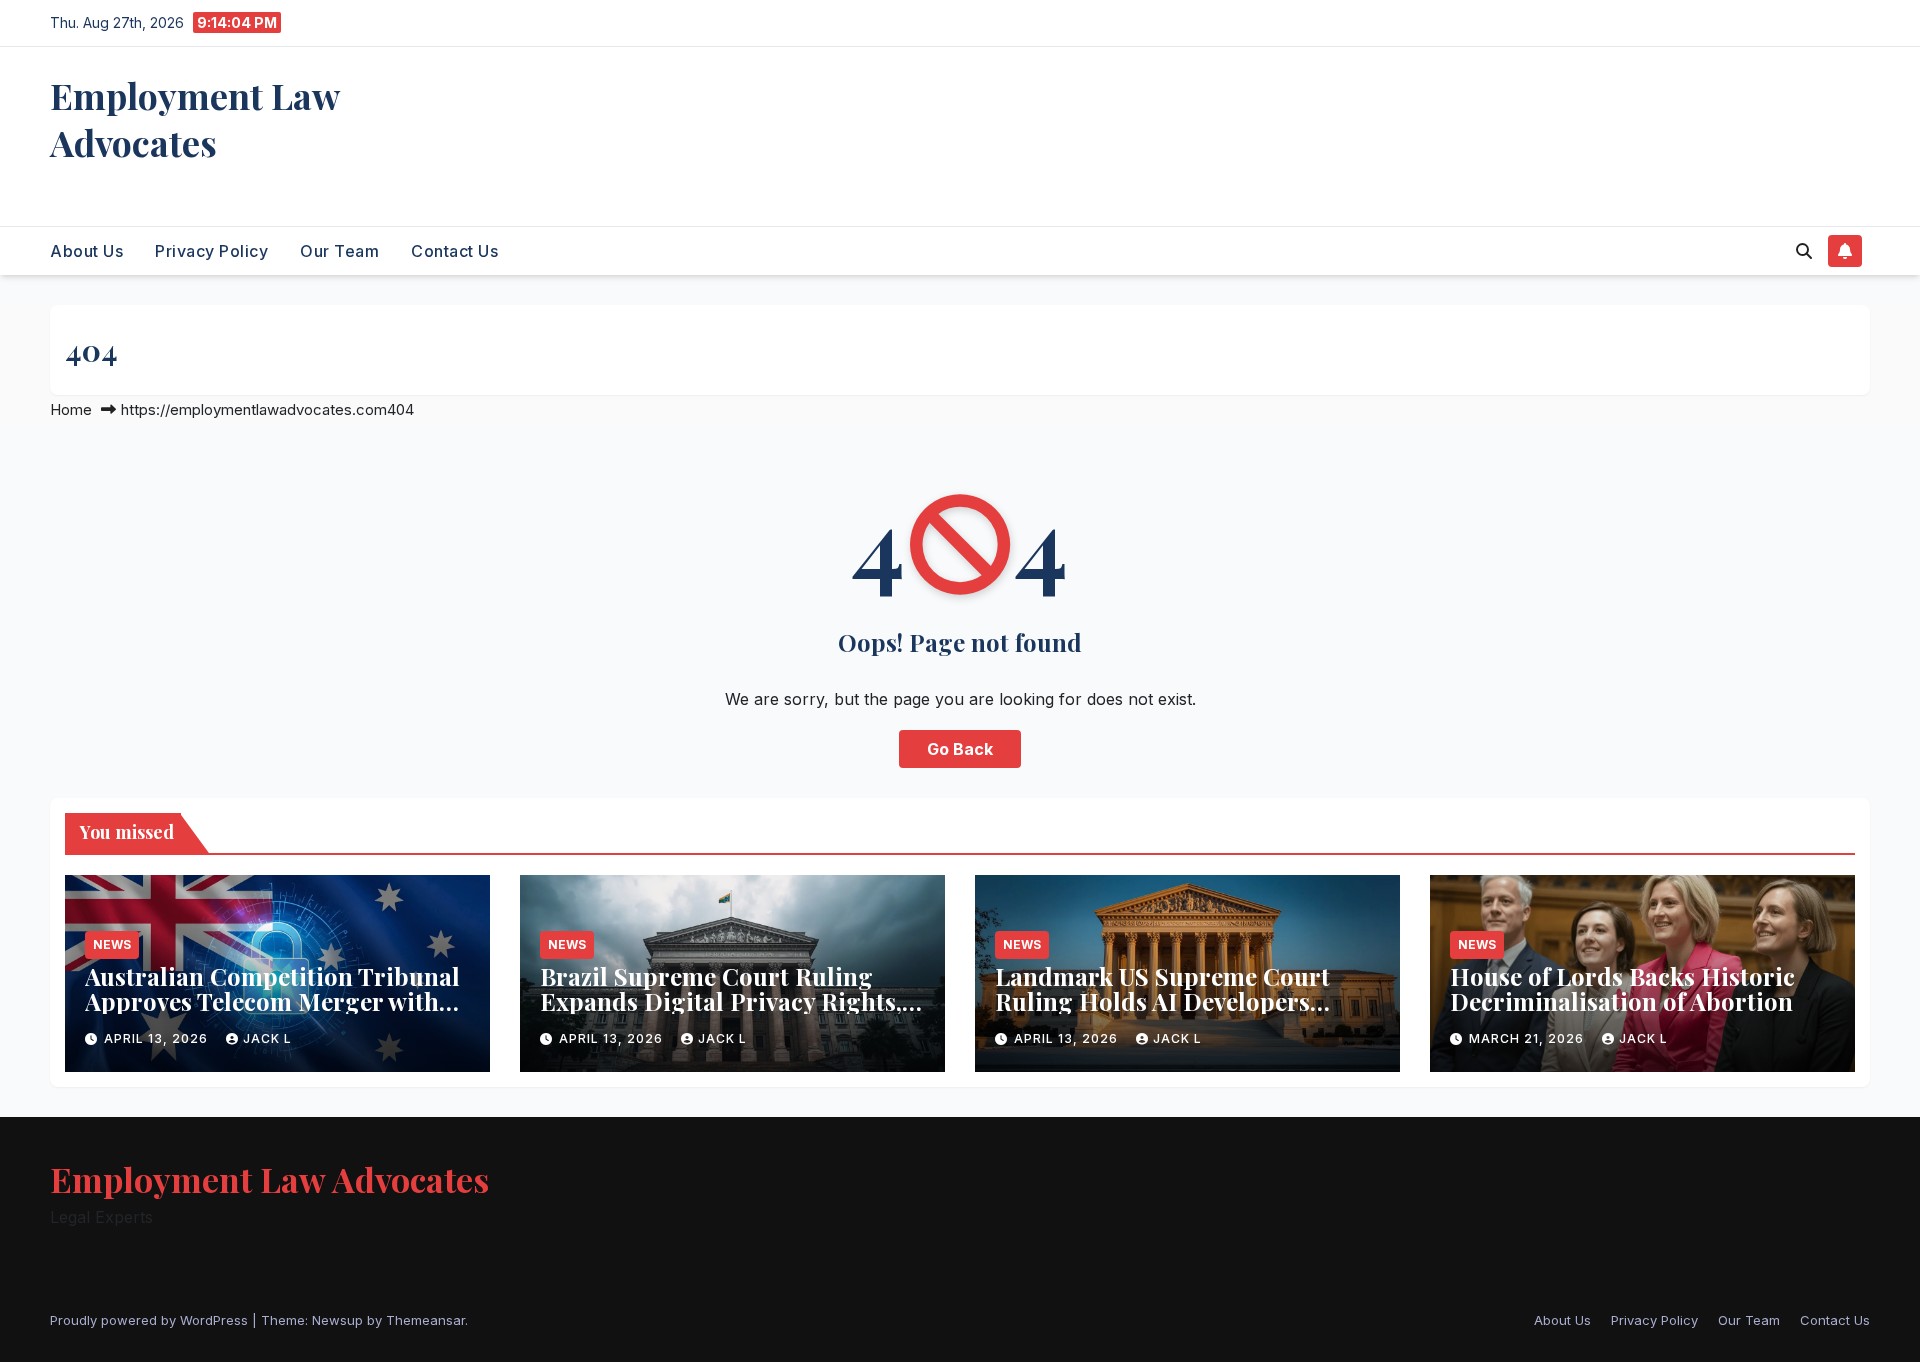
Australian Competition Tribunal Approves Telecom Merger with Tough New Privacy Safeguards (272, 1001)
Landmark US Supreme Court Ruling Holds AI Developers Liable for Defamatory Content (1168, 1001)
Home (71, 409)
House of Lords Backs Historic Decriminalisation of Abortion (1622, 988)
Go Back (960, 749)
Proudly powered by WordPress (151, 1320)
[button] (1804, 251)
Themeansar (425, 1320)
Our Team (339, 251)
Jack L (267, 1038)
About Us (86, 251)
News (112, 944)
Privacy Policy (211, 251)
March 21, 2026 (1528, 1038)
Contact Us (454, 251)
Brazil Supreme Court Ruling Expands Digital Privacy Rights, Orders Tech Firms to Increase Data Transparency (721, 1013)
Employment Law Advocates (194, 118)
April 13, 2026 (158, 1038)
